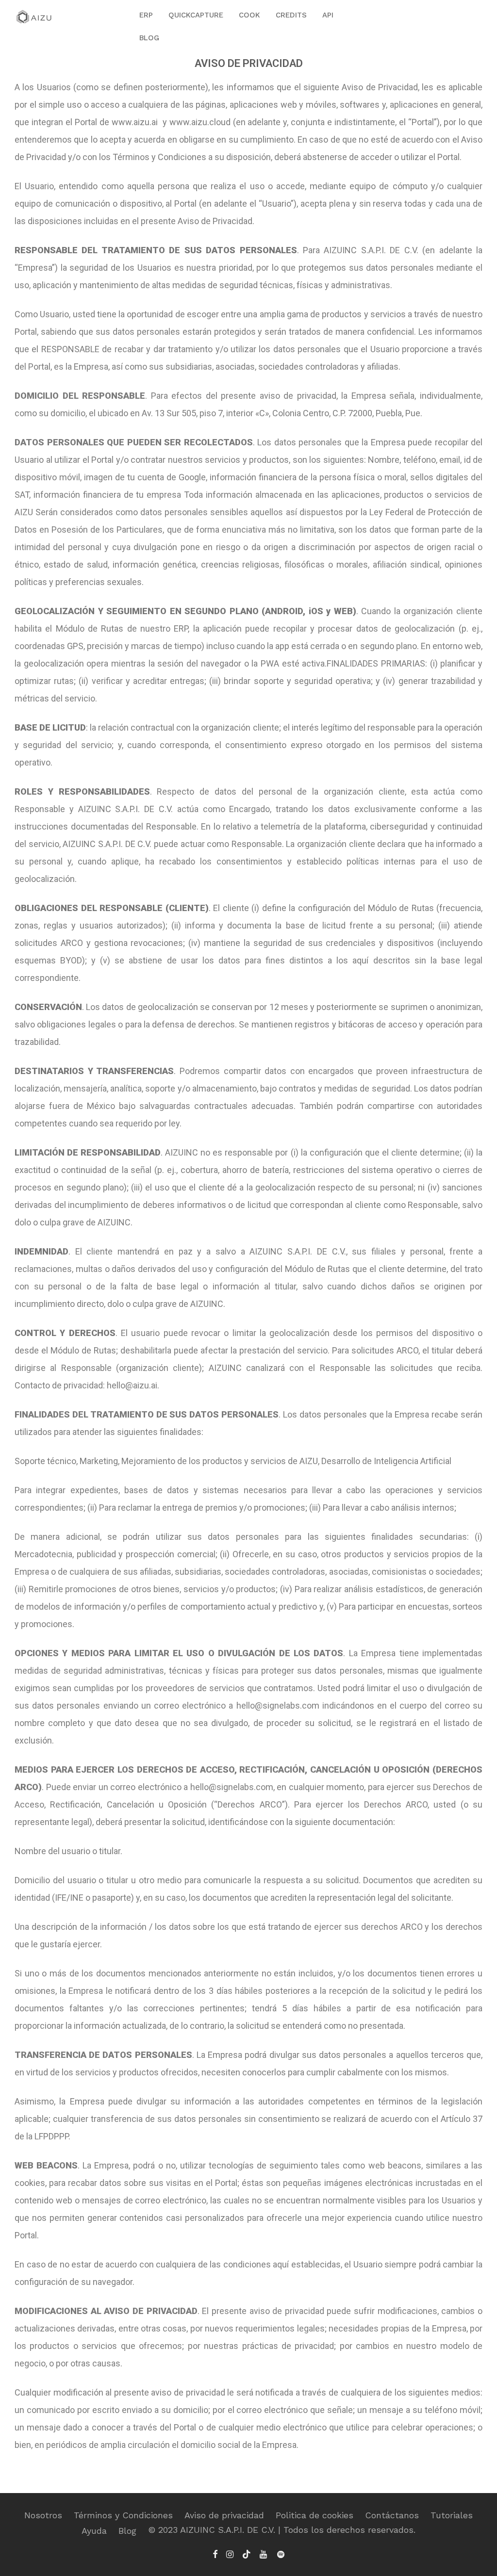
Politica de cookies (315, 2515)
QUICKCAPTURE (196, 15)
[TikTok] (247, 2553)
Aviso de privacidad (224, 2515)
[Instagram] (230, 2553)
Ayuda (94, 2531)
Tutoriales (452, 2515)
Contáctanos (392, 2515)
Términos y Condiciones (123, 2515)
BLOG (149, 38)
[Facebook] (215, 2553)
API (328, 15)
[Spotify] (281, 2553)
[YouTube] (264, 2553)
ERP (146, 15)
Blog (127, 2531)
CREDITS (291, 15)
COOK (249, 15)
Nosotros (43, 2515)
